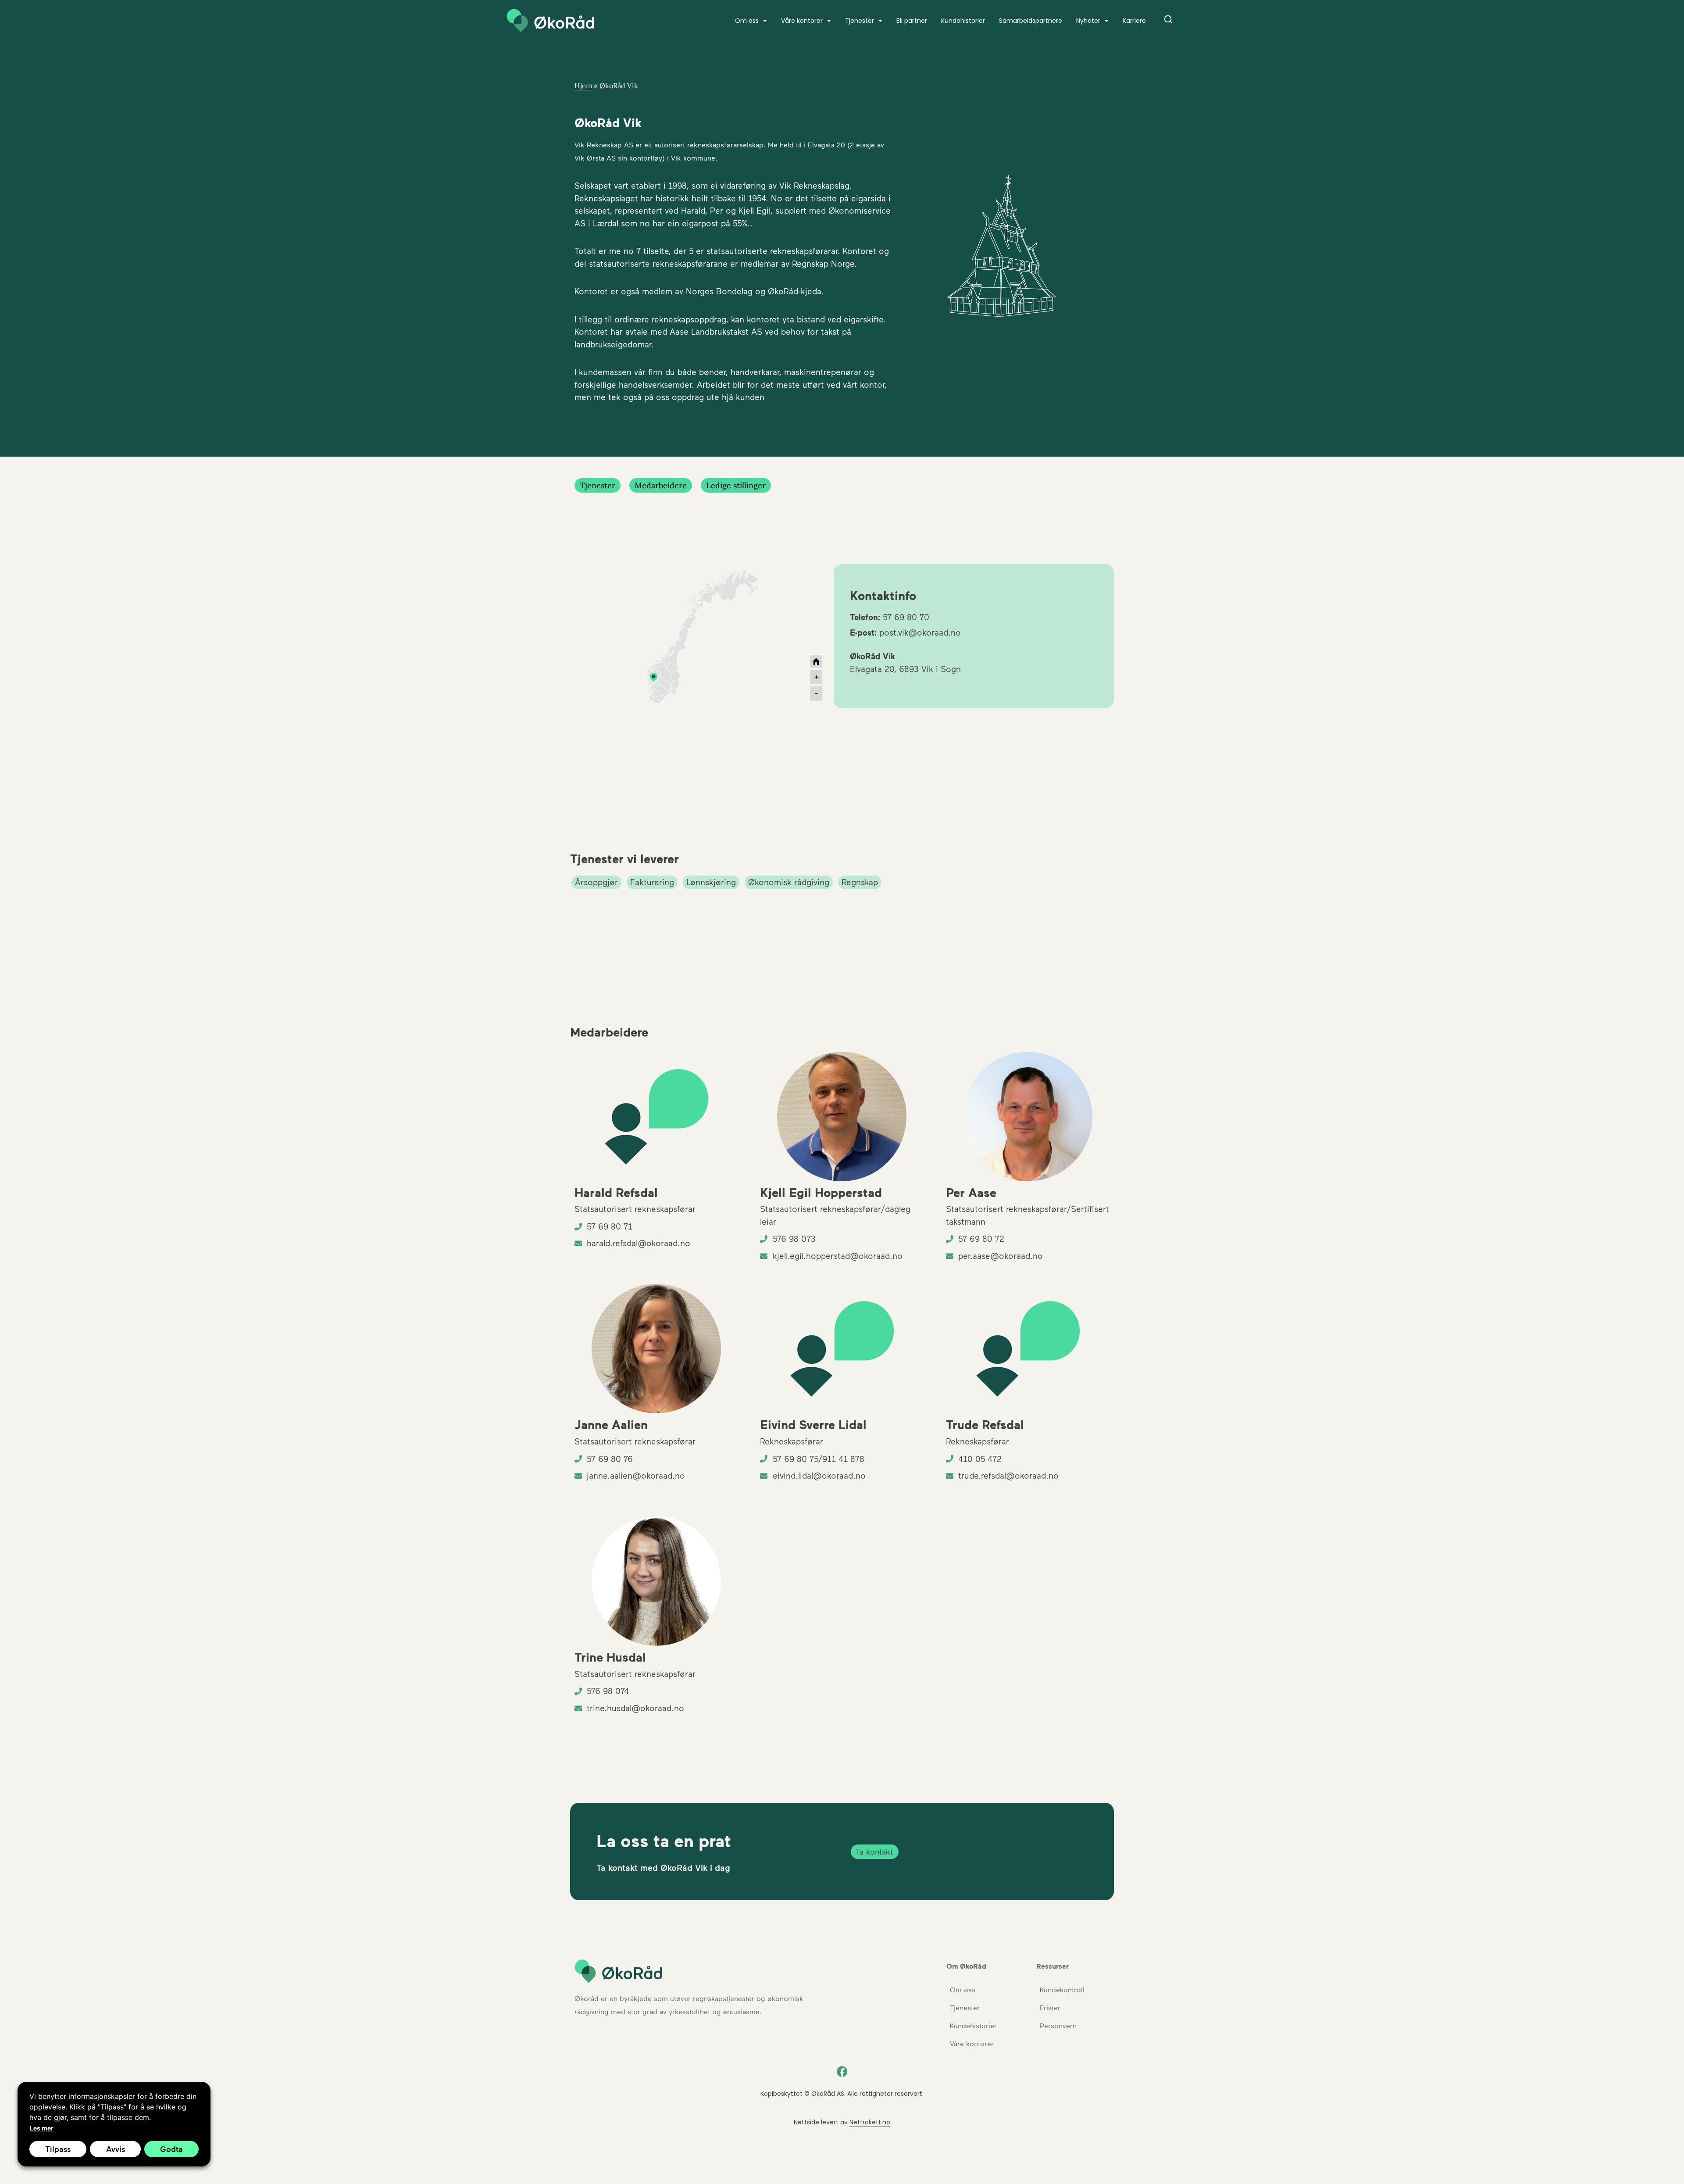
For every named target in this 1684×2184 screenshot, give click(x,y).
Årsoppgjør (596, 882)
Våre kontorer (802, 21)
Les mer (42, 2128)
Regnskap (860, 882)
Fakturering (652, 882)
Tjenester (860, 21)
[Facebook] (842, 2072)
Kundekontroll (1062, 1989)
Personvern (1058, 2025)
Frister (1050, 2007)
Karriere (1134, 21)
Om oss (963, 1989)
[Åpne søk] (1168, 21)
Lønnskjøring (711, 882)
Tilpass (58, 2149)
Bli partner (912, 21)
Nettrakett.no (870, 2122)
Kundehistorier (963, 21)
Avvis (116, 2149)
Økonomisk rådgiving (789, 882)
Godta (171, 2149)
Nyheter (1088, 21)
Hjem (583, 86)
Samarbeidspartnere (1031, 21)
